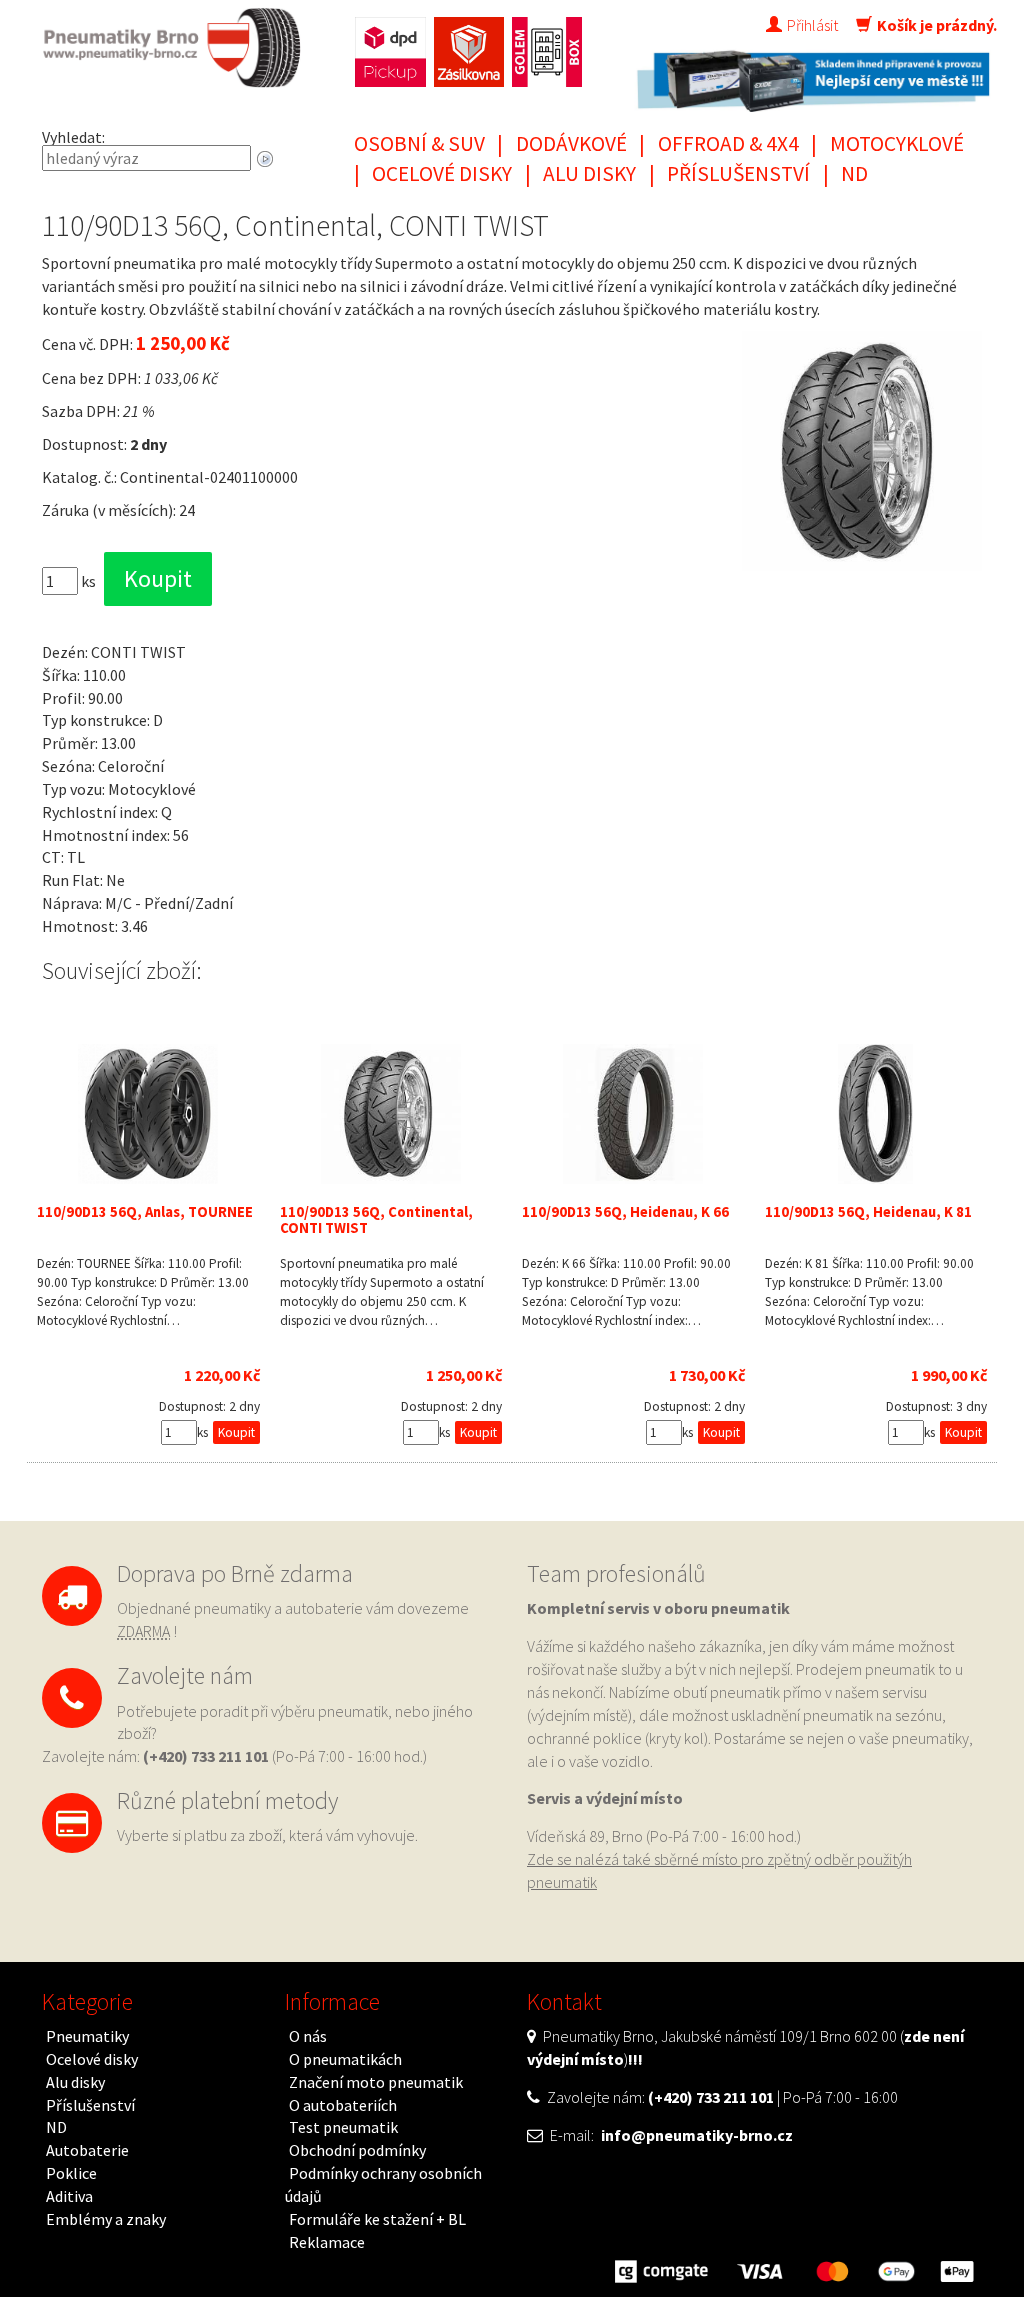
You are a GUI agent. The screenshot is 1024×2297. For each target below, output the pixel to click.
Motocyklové (897, 143)
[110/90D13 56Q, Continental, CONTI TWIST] (391, 1114)
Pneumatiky (87, 2036)
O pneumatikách (345, 2059)
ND (854, 173)
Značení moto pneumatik (376, 2082)
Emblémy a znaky (106, 2219)
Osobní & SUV (419, 143)
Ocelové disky (442, 173)
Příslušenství (738, 173)
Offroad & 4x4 (728, 143)
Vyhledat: (73, 137)
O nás (308, 2036)
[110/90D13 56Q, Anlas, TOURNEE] (148, 1114)
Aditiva (69, 2196)
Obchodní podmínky (357, 2150)
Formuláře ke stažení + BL (377, 2219)
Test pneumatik (343, 2127)
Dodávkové (571, 143)
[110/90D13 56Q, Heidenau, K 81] (876, 1114)
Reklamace (327, 2242)
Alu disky (589, 173)
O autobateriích (343, 2105)
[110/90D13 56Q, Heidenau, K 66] (633, 1114)
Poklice (71, 2173)
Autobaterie (87, 2150)
